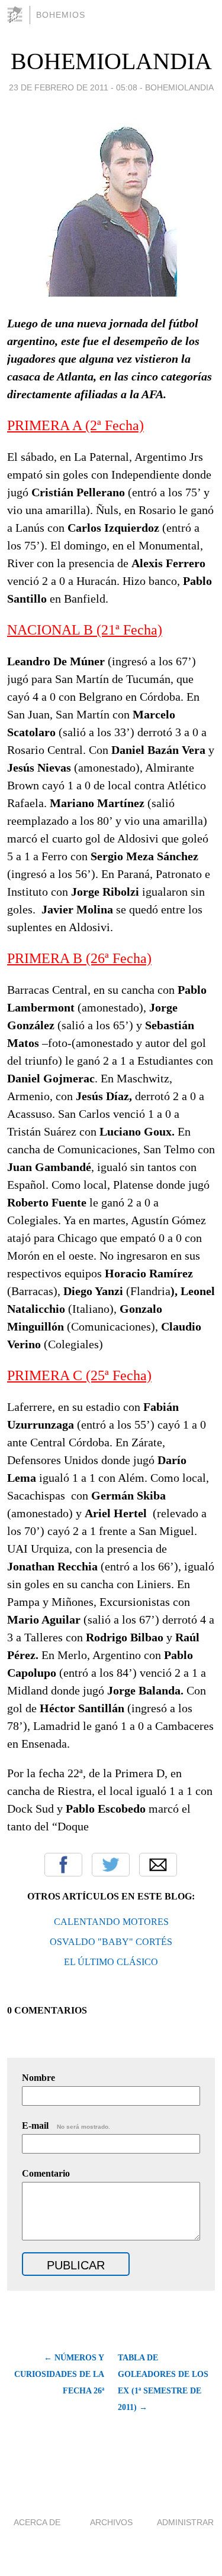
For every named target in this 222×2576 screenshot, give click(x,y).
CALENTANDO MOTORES (111, 1922)
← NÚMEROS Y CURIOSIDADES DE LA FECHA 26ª (59, 2374)
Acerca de (37, 2522)
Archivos (111, 2522)
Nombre (38, 2078)
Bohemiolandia (179, 87)
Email (158, 1865)
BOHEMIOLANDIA (111, 61)
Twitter (111, 1865)
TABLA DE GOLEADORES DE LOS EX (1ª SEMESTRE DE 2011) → (163, 2383)
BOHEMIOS (61, 15)
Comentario (46, 2173)
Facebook (63, 1865)
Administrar (185, 2522)
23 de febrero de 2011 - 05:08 (73, 87)
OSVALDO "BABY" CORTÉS (111, 1942)
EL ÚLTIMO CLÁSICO (111, 1962)
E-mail (66, 2125)
